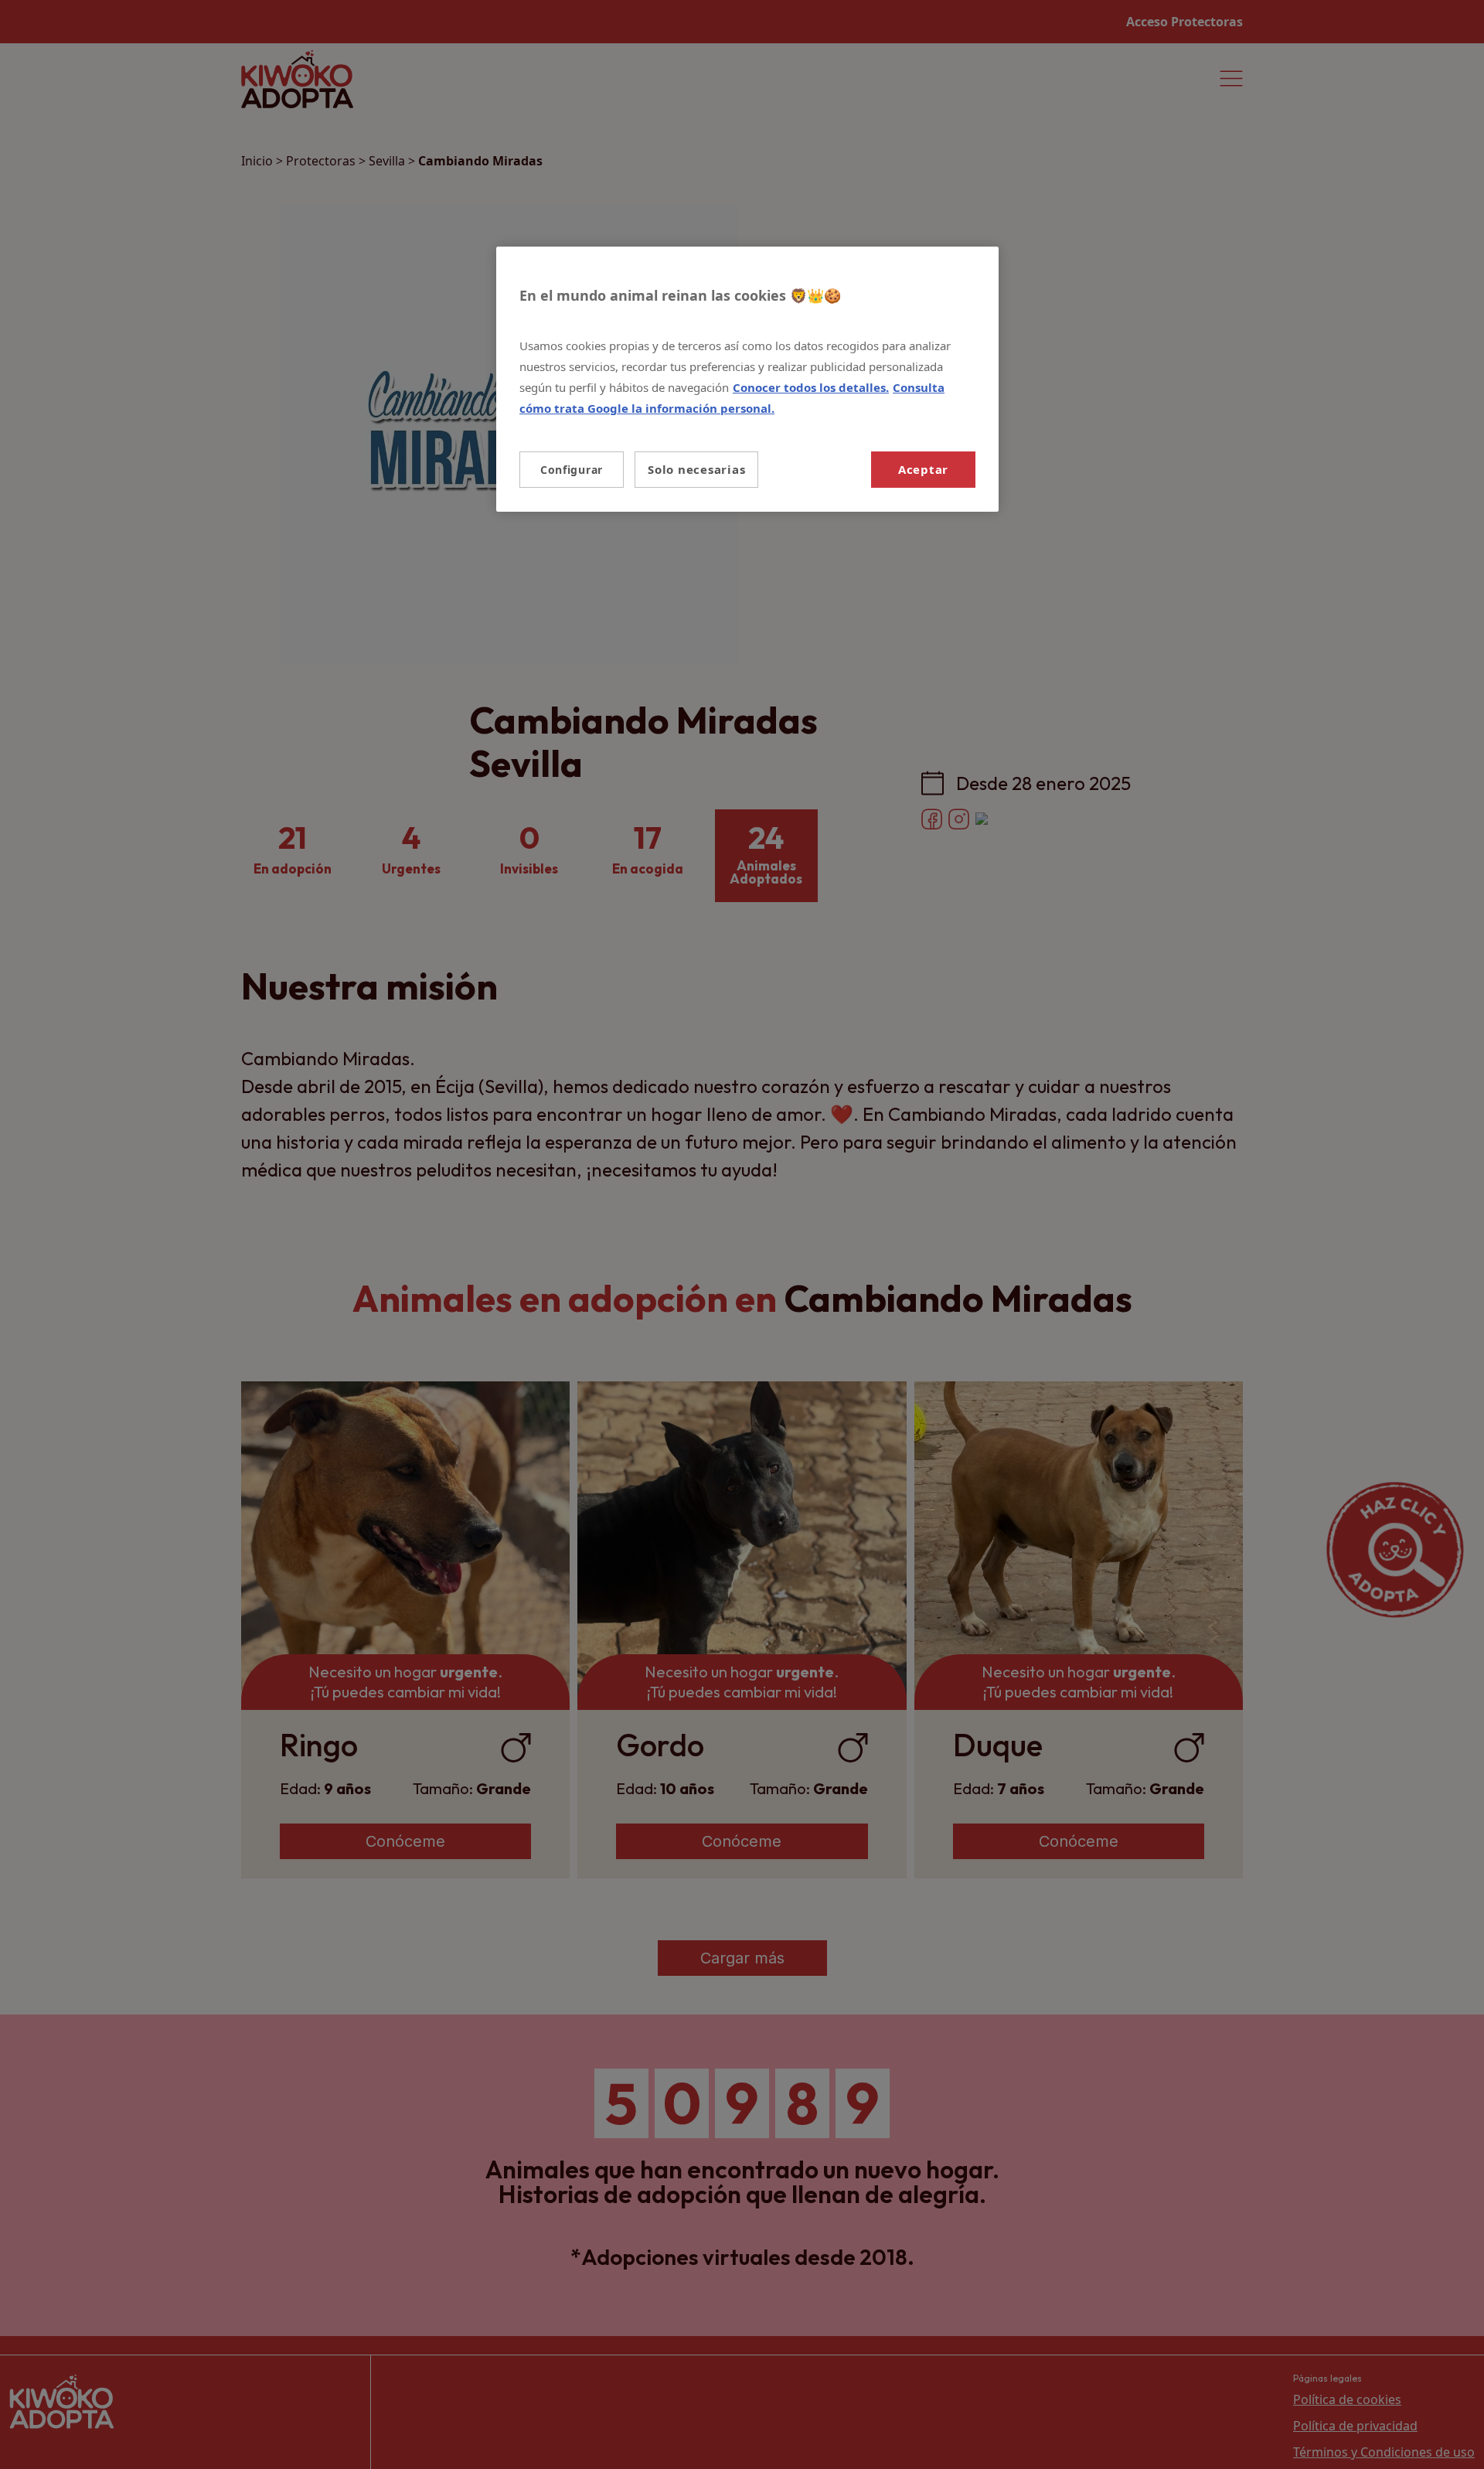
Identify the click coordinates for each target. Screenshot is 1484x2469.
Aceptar (923, 469)
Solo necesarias (696, 469)
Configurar (572, 470)
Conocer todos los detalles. (811, 387)
